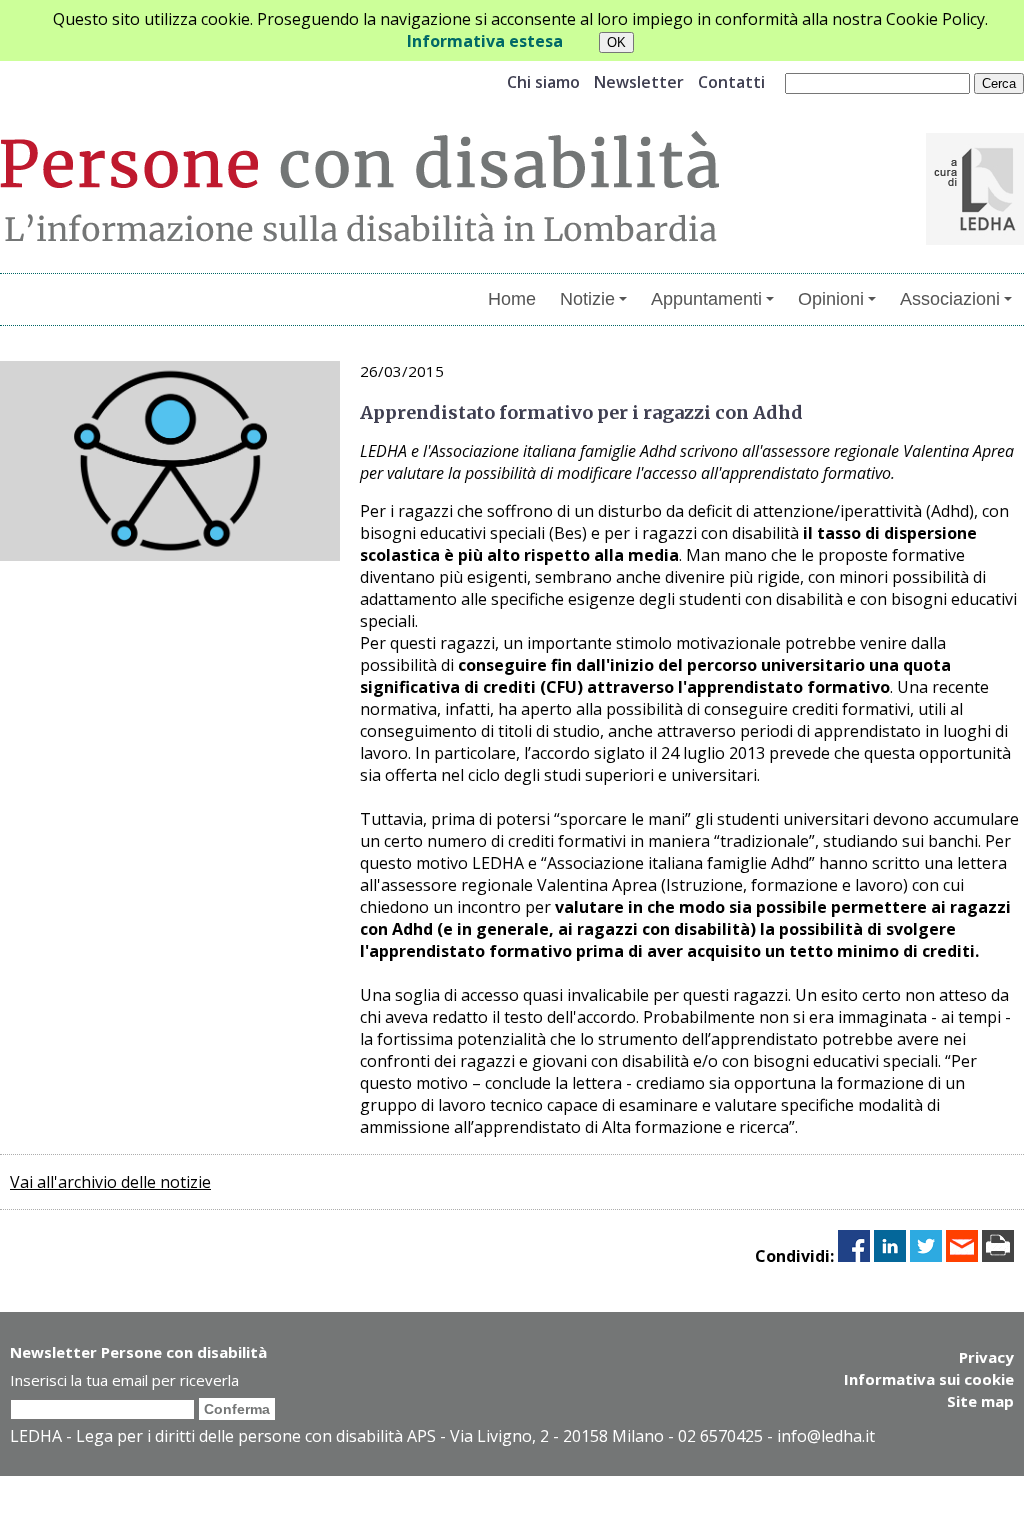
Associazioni (950, 299)
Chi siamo (543, 82)
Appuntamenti (706, 299)
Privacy (986, 1357)
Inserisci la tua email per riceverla (124, 1380)
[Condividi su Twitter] (926, 1256)
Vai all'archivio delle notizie (110, 1182)
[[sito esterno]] (975, 239)
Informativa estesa (485, 41)
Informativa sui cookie (929, 1379)
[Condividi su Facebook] (854, 1256)
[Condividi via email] (962, 1256)
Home (512, 299)
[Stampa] (998, 1256)
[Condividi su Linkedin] (890, 1256)
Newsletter (639, 82)
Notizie (587, 299)
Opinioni (831, 299)
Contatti (731, 82)
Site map (980, 1401)
